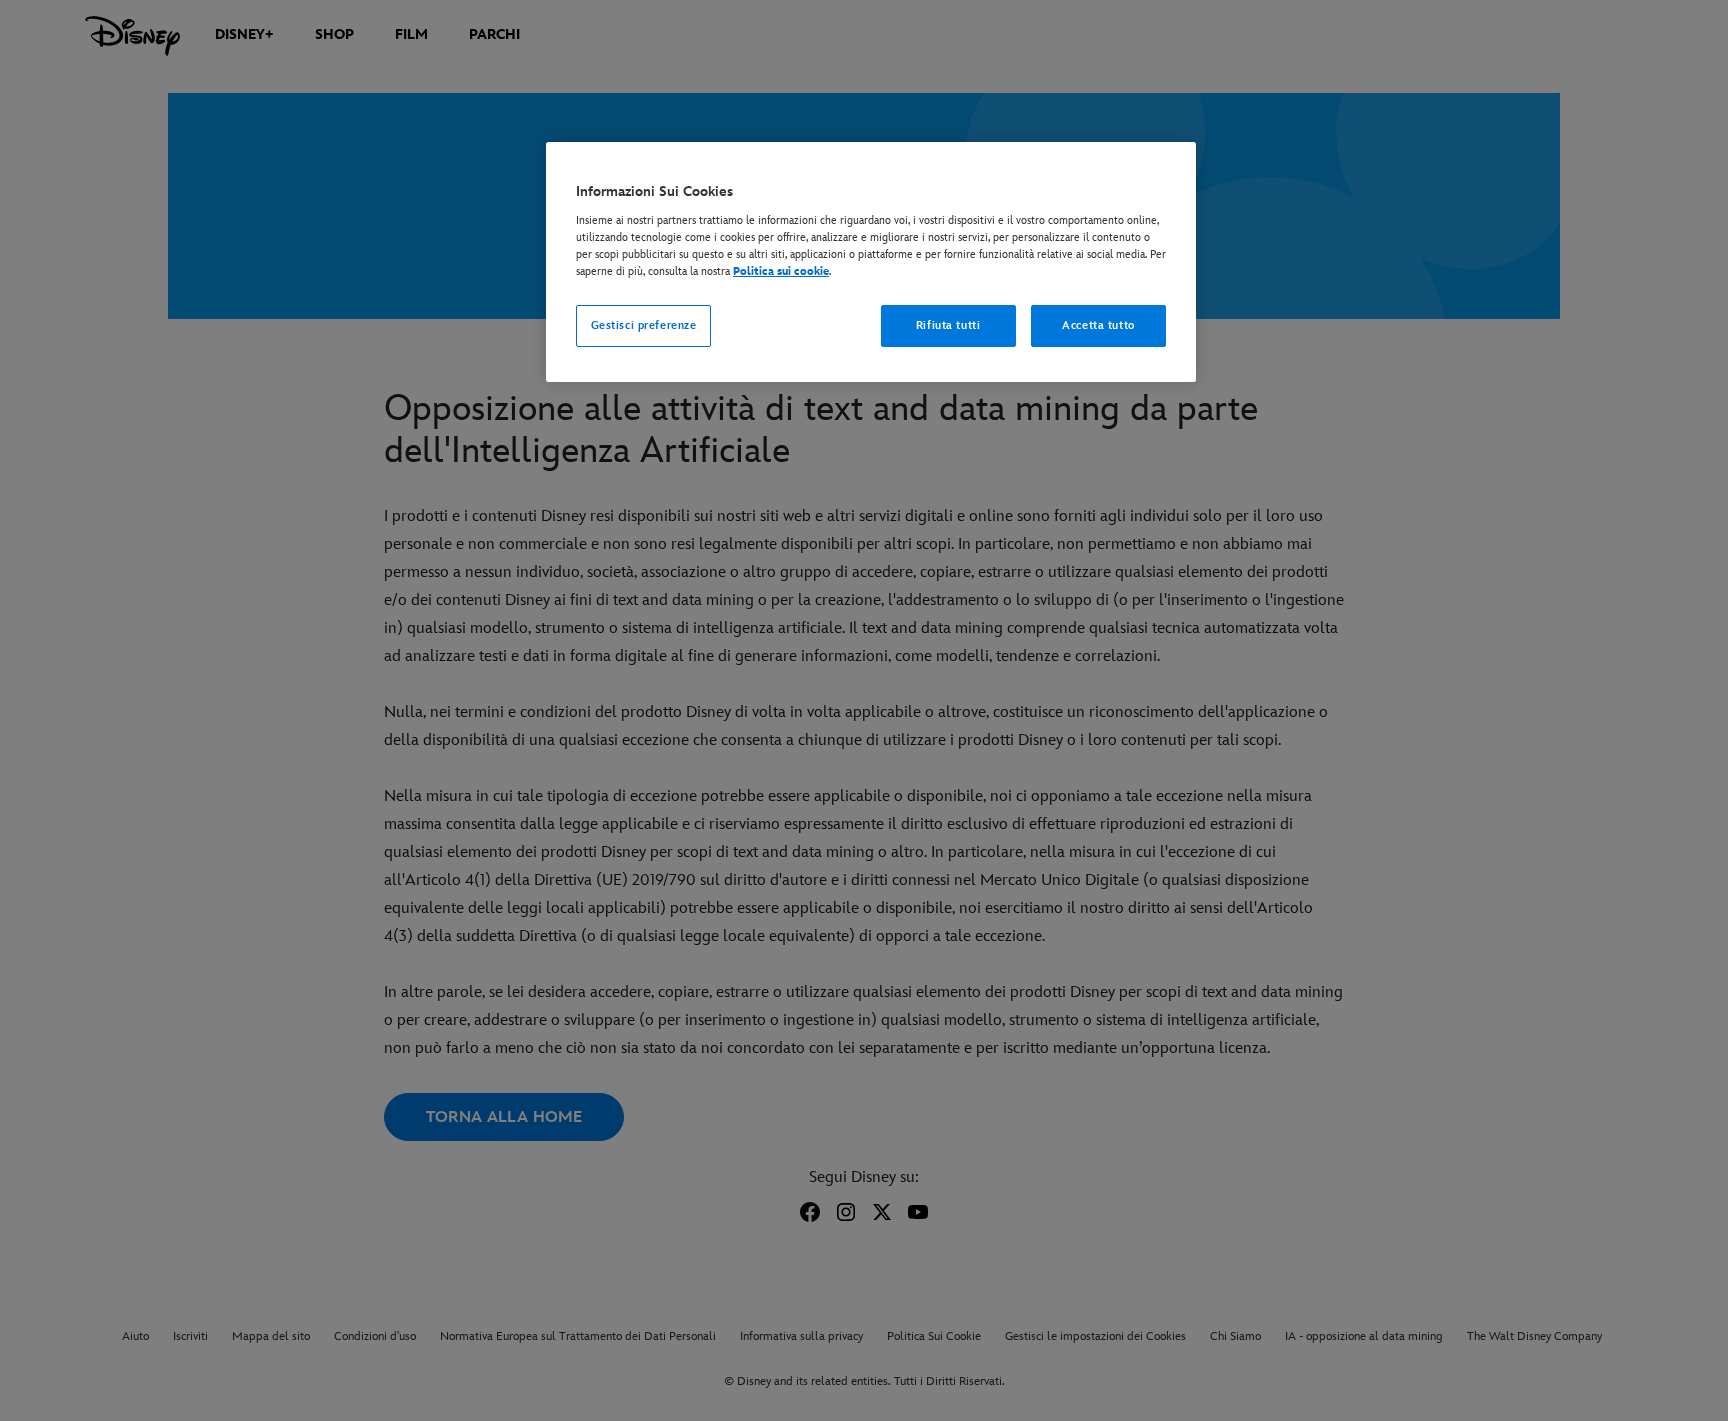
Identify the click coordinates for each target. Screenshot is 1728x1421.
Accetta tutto (1098, 325)
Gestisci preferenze (644, 325)
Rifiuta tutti (948, 325)
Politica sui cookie (781, 271)
